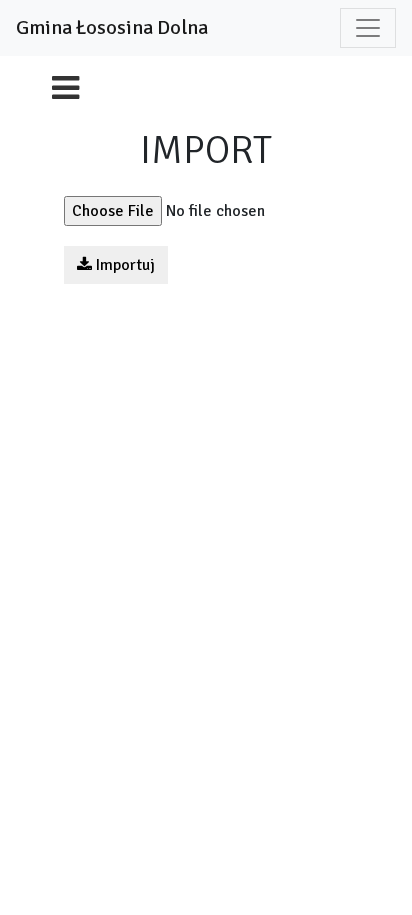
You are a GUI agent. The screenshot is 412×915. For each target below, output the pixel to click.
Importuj (123, 265)
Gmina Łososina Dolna (112, 27)
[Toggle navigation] (368, 28)
